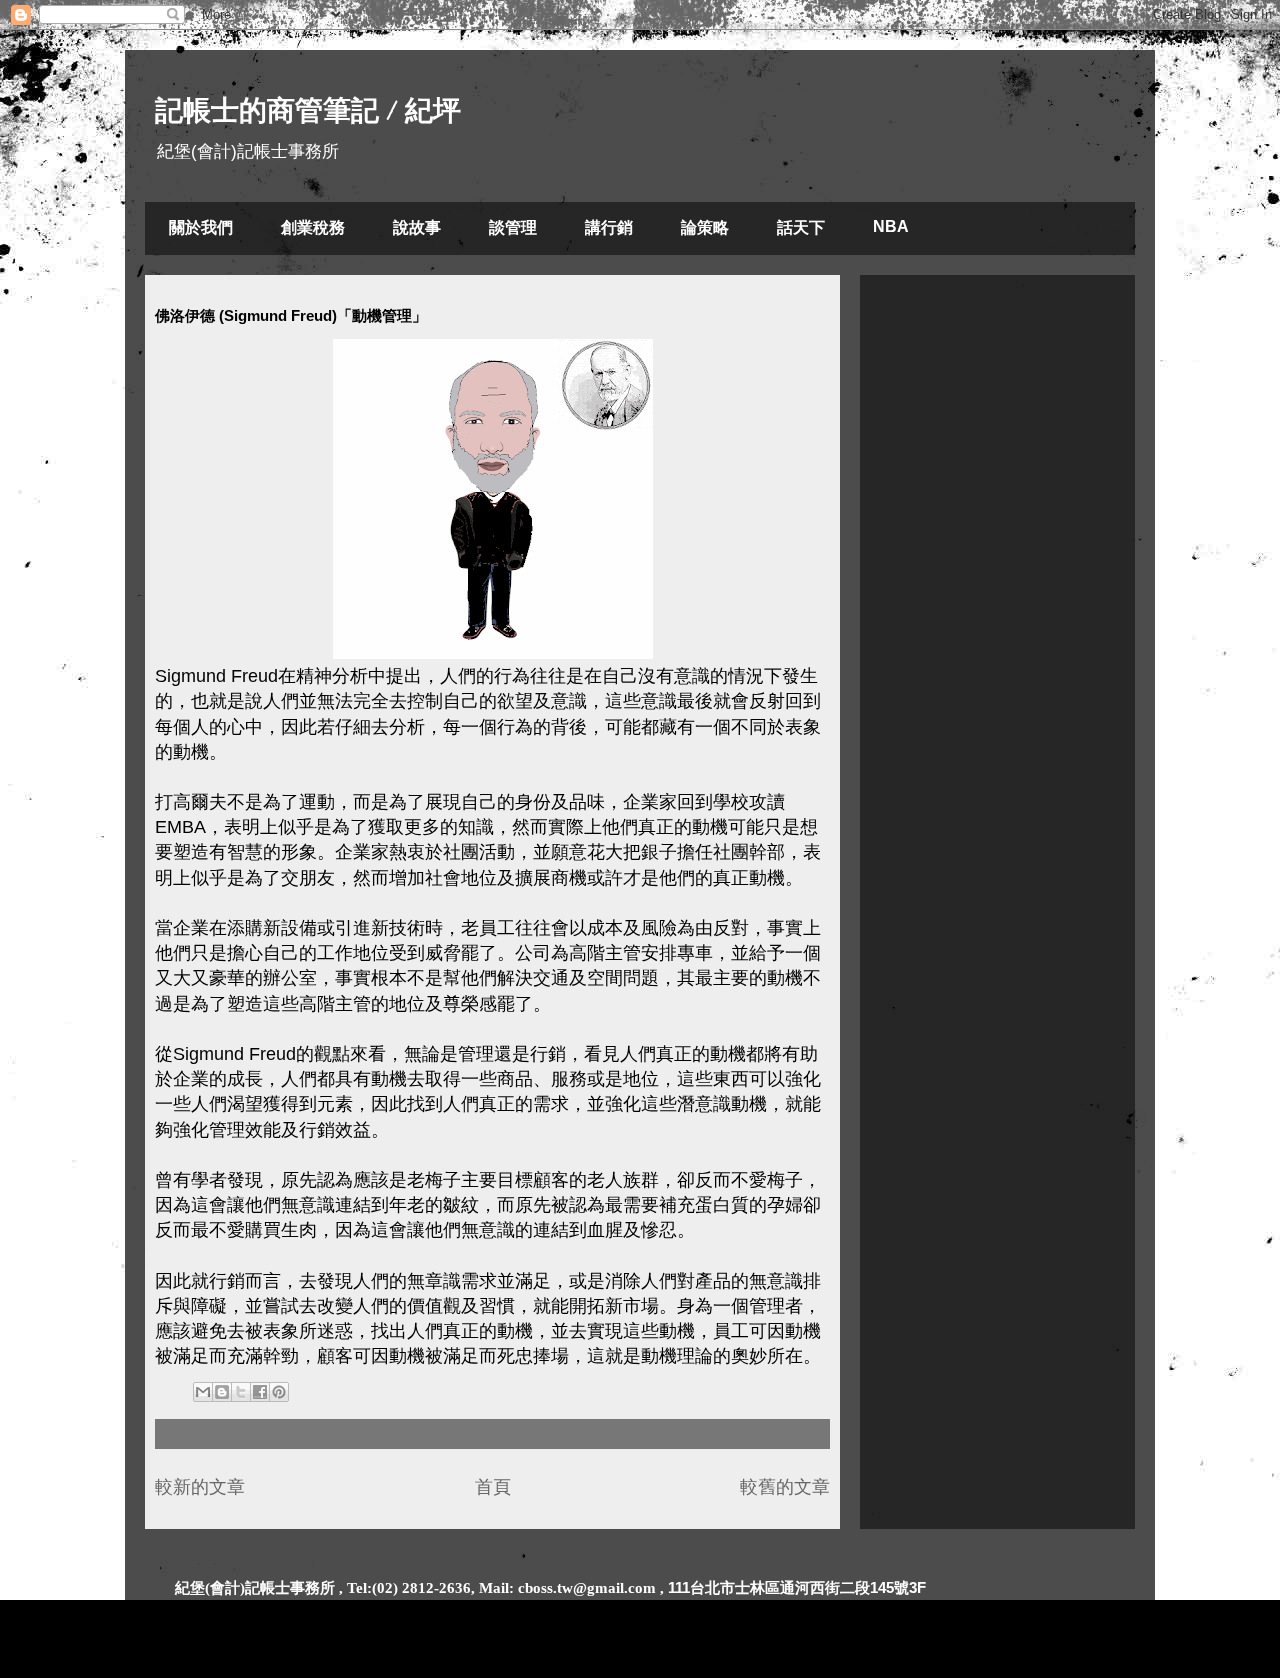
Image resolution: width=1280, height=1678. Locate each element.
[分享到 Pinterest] (279, 1392)
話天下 (801, 227)
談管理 (513, 227)
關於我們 (201, 227)
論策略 (705, 227)
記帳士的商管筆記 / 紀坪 (308, 110)
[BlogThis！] (222, 1392)
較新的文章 (200, 1487)
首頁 (493, 1487)
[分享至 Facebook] (260, 1392)
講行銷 (609, 227)
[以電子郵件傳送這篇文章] (203, 1392)
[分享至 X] (241, 1392)
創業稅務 (313, 227)
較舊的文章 (785, 1487)
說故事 (417, 227)
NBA (891, 226)
